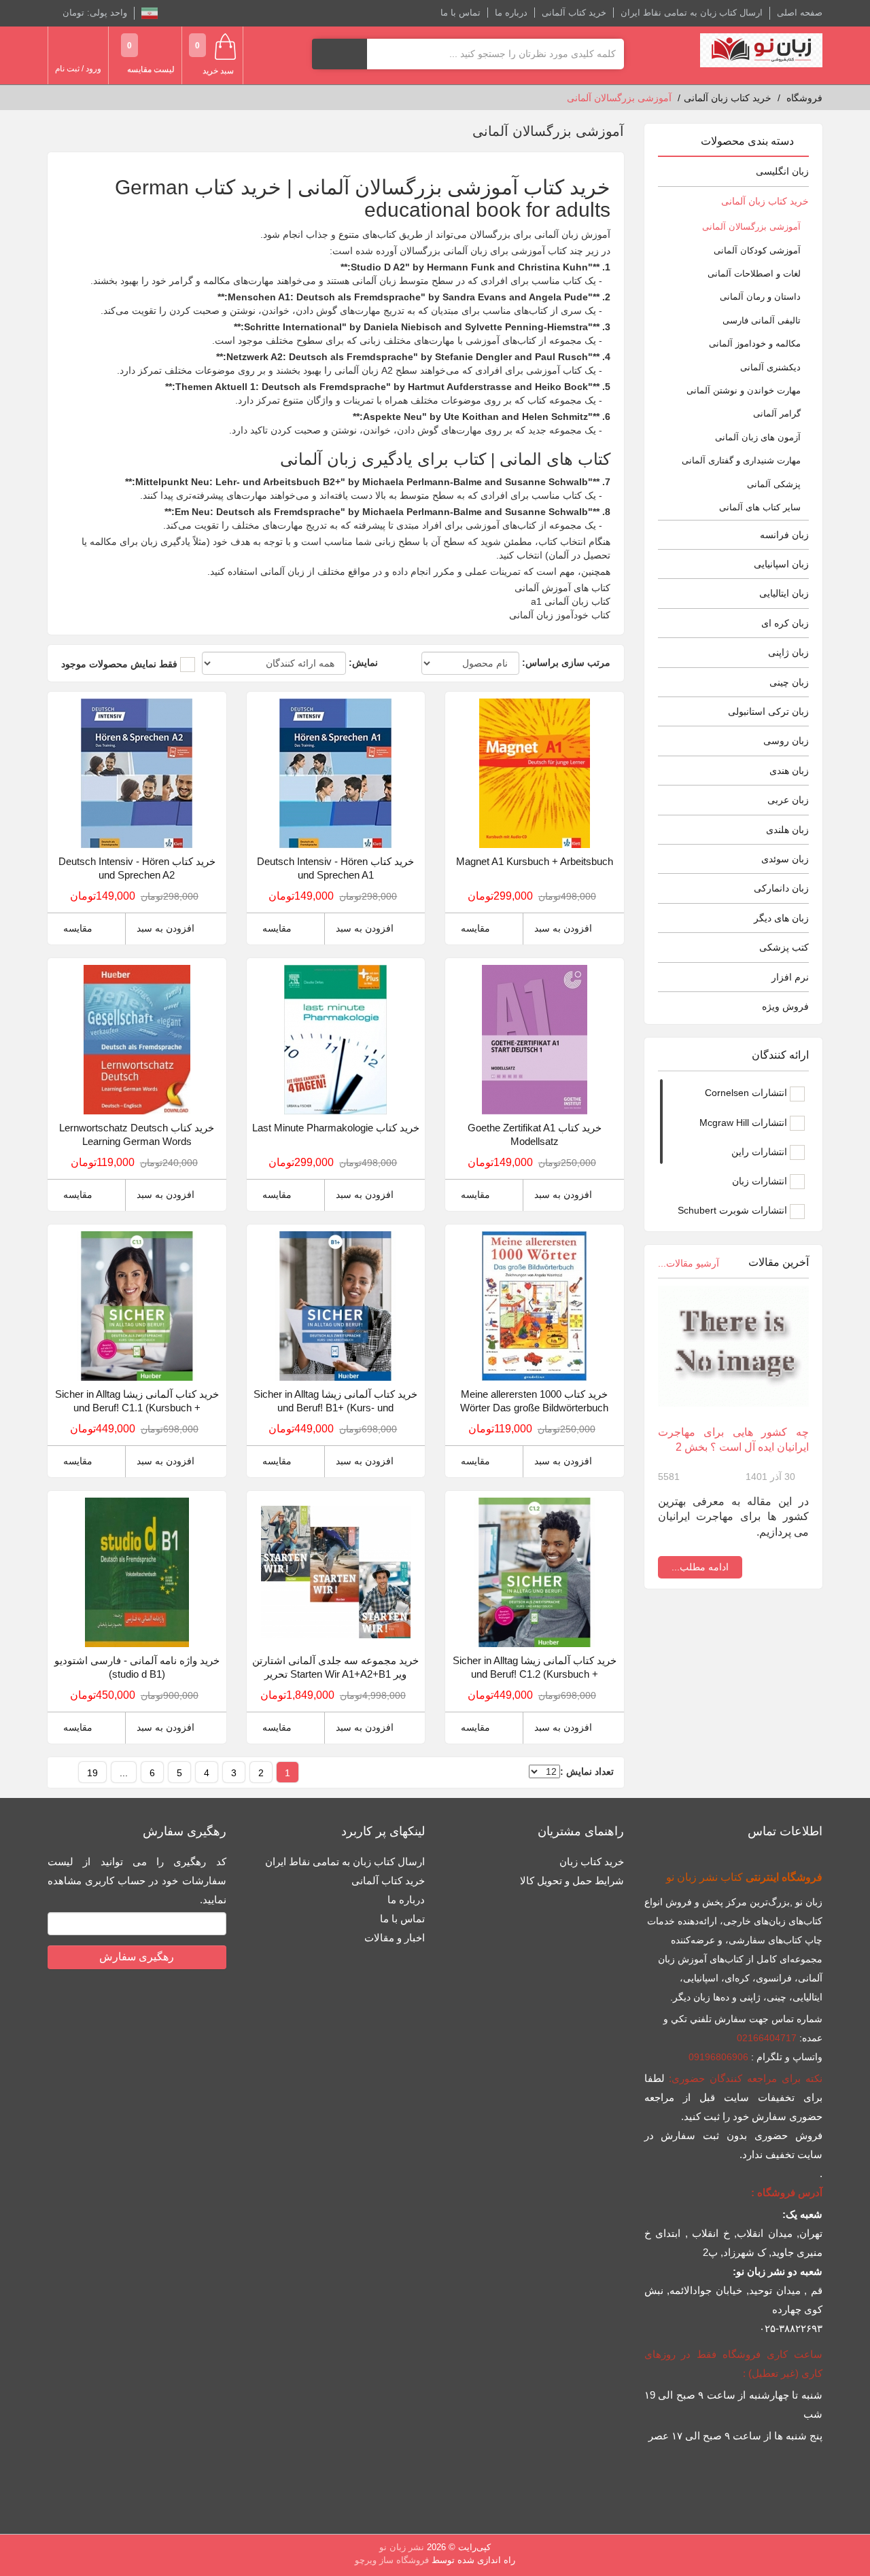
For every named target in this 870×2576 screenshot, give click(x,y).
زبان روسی (786, 741)
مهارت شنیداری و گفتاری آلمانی (741, 460)
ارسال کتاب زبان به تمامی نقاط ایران (692, 13)
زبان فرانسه (784, 535)
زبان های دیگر (781, 918)
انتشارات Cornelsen (747, 1093)
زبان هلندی (787, 830)
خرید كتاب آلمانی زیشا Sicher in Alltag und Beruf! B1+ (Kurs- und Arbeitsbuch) (335, 1401)
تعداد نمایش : (587, 1771)
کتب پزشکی (784, 947)
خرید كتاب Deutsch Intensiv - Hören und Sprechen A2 (137, 868)
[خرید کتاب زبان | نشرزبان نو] (761, 50)
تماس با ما (460, 13)
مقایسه (475, 928)
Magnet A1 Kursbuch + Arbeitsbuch (535, 861)
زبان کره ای (785, 623)
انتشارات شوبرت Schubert (734, 1210)
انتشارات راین (761, 1152)
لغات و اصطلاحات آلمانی (754, 274)
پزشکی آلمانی (774, 484)
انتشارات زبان (761, 1181)
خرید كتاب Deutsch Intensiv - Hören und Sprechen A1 (335, 868)
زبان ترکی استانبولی (768, 711)
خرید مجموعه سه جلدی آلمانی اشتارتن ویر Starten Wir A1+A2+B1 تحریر (335, 1667)
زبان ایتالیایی (784, 593)
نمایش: (363, 663)
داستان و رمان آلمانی (760, 297)
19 (92, 1773)
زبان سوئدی (785, 859)
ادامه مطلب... (700, 1567)
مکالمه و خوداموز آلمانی (755, 343)
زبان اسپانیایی (781, 564)
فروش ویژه (785, 1006)
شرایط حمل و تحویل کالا (572, 1881)
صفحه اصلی (800, 13)
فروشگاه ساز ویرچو (392, 2560)
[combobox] (495, 54)
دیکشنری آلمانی (770, 367)
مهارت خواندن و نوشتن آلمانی (744, 390)
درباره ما (511, 13)
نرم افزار (790, 977)
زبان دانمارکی (781, 888)
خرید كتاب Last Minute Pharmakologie (336, 1128)
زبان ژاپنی (788, 652)
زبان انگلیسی (782, 171)
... (124, 1773)
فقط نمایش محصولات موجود (119, 664)
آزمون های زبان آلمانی (758, 437)
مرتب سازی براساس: (566, 663)
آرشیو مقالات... (689, 1263)
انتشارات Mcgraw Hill (745, 1123)
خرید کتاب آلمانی (574, 13)
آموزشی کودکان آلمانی (757, 250)
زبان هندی (789, 771)
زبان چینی (789, 682)
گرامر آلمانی (777, 413)
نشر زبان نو (402, 2547)
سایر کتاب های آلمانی (760, 507)
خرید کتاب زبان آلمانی (765, 201)
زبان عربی (788, 800)
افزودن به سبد (563, 928)
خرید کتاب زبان (592, 1862)
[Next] (67, 1772)
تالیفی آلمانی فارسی (762, 320)
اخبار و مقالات (395, 1938)
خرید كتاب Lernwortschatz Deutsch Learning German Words (137, 1134)
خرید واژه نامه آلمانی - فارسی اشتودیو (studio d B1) (137, 1667)
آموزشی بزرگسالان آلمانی (751, 227)
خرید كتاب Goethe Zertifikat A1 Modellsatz (535, 1134)
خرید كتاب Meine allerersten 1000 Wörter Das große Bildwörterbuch (534, 1401)
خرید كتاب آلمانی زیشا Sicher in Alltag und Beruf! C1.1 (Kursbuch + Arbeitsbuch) (137, 1401)
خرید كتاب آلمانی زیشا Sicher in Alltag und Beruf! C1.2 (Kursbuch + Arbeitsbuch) (535, 1668)
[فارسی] (150, 13)
